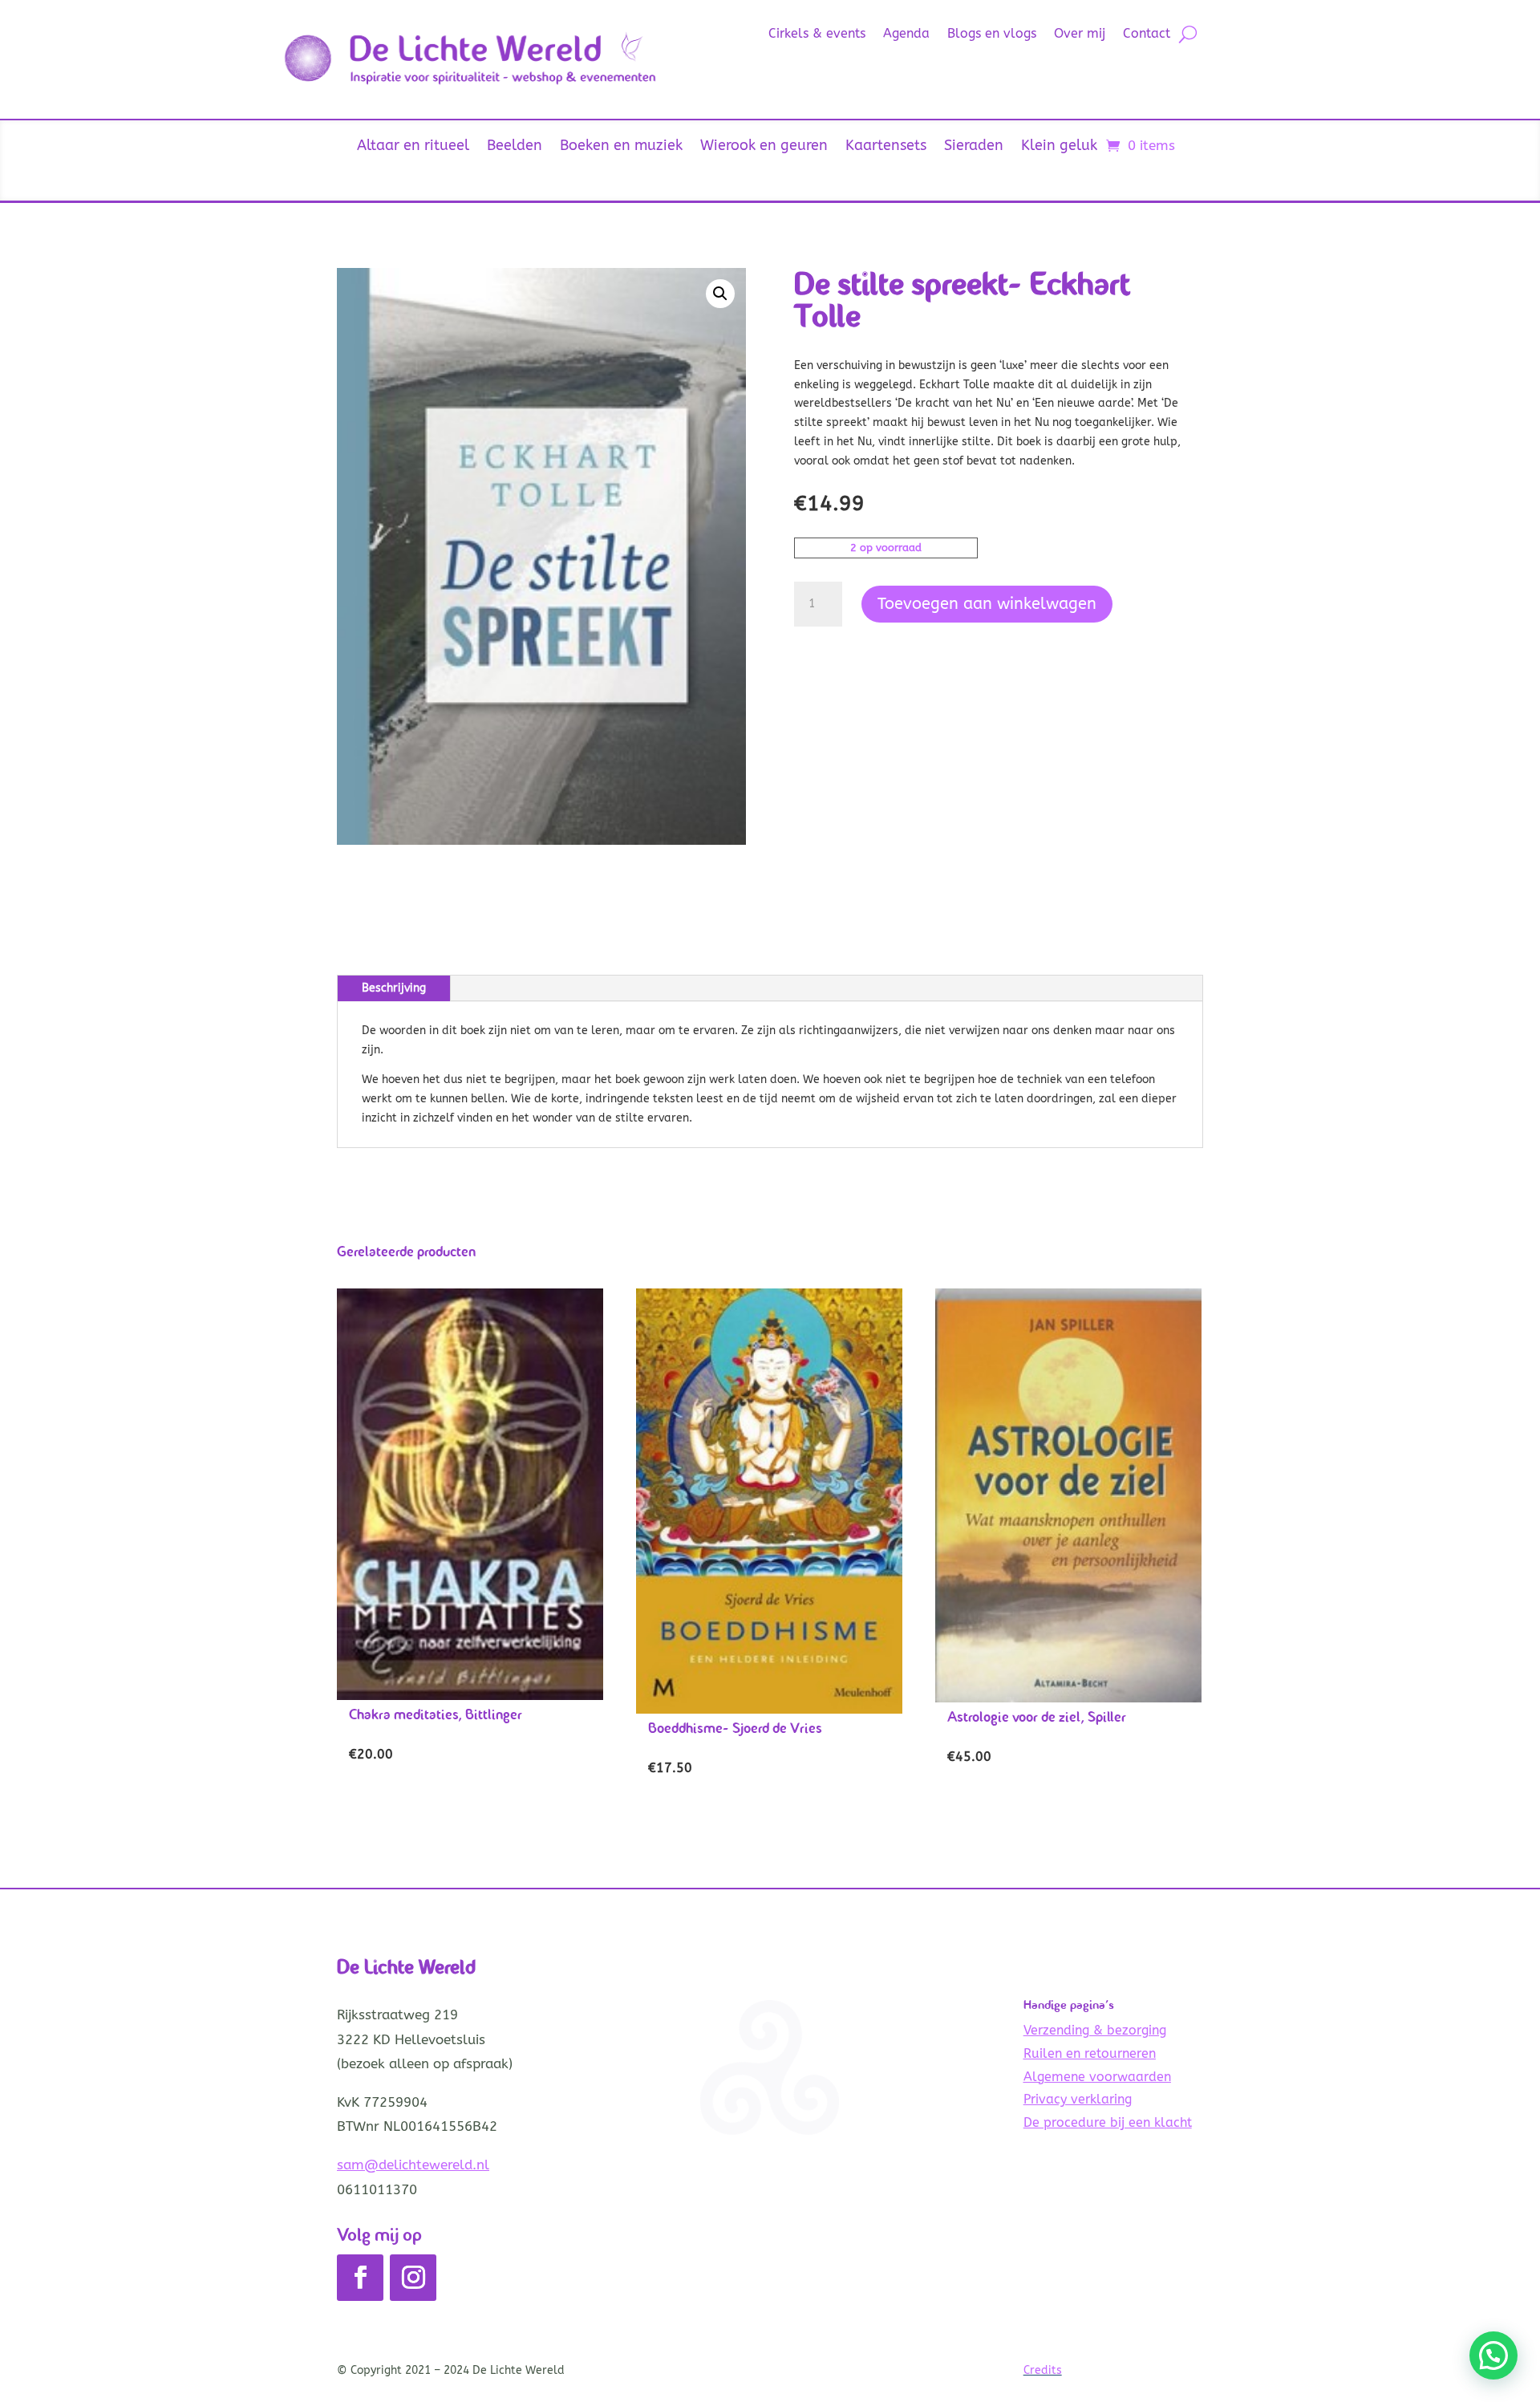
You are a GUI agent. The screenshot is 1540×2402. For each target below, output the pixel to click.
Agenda (906, 34)
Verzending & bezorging (1095, 2030)
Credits (1043, 2370)
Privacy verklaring (1078, 2099)
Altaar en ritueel (413, 147)
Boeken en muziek (621, 147)
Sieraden (974, 147)
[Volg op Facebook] (360, 2278)
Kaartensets (886, 147)
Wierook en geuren (764, 147)
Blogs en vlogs (992, 34)
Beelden (515, 147)
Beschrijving (394, 988)
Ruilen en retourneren (1090, 2053)
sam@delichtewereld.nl (413, 2165)
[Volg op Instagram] (413, 2278)
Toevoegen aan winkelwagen (987, 604)
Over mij (1080, 34)
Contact (1147, 34)
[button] (720, 294)
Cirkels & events (817, 34)
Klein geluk (1059, 147)
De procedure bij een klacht (1108, 2122)
